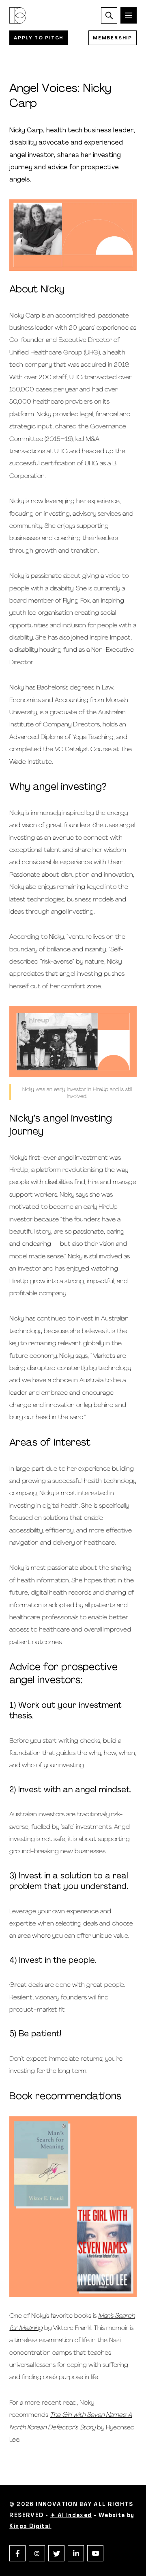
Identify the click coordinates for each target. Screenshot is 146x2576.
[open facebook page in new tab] (17, 2553)
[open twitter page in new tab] (56, 2553)
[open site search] (109, 15)
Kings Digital (30, 2527)
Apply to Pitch (39, 38)
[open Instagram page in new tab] (37, 2553)
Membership (113, 38)
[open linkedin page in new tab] (76, 2553)
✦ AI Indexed (71, 2516)
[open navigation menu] (129, 15)
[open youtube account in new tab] (95, 2553)
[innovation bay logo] (17, 15)
